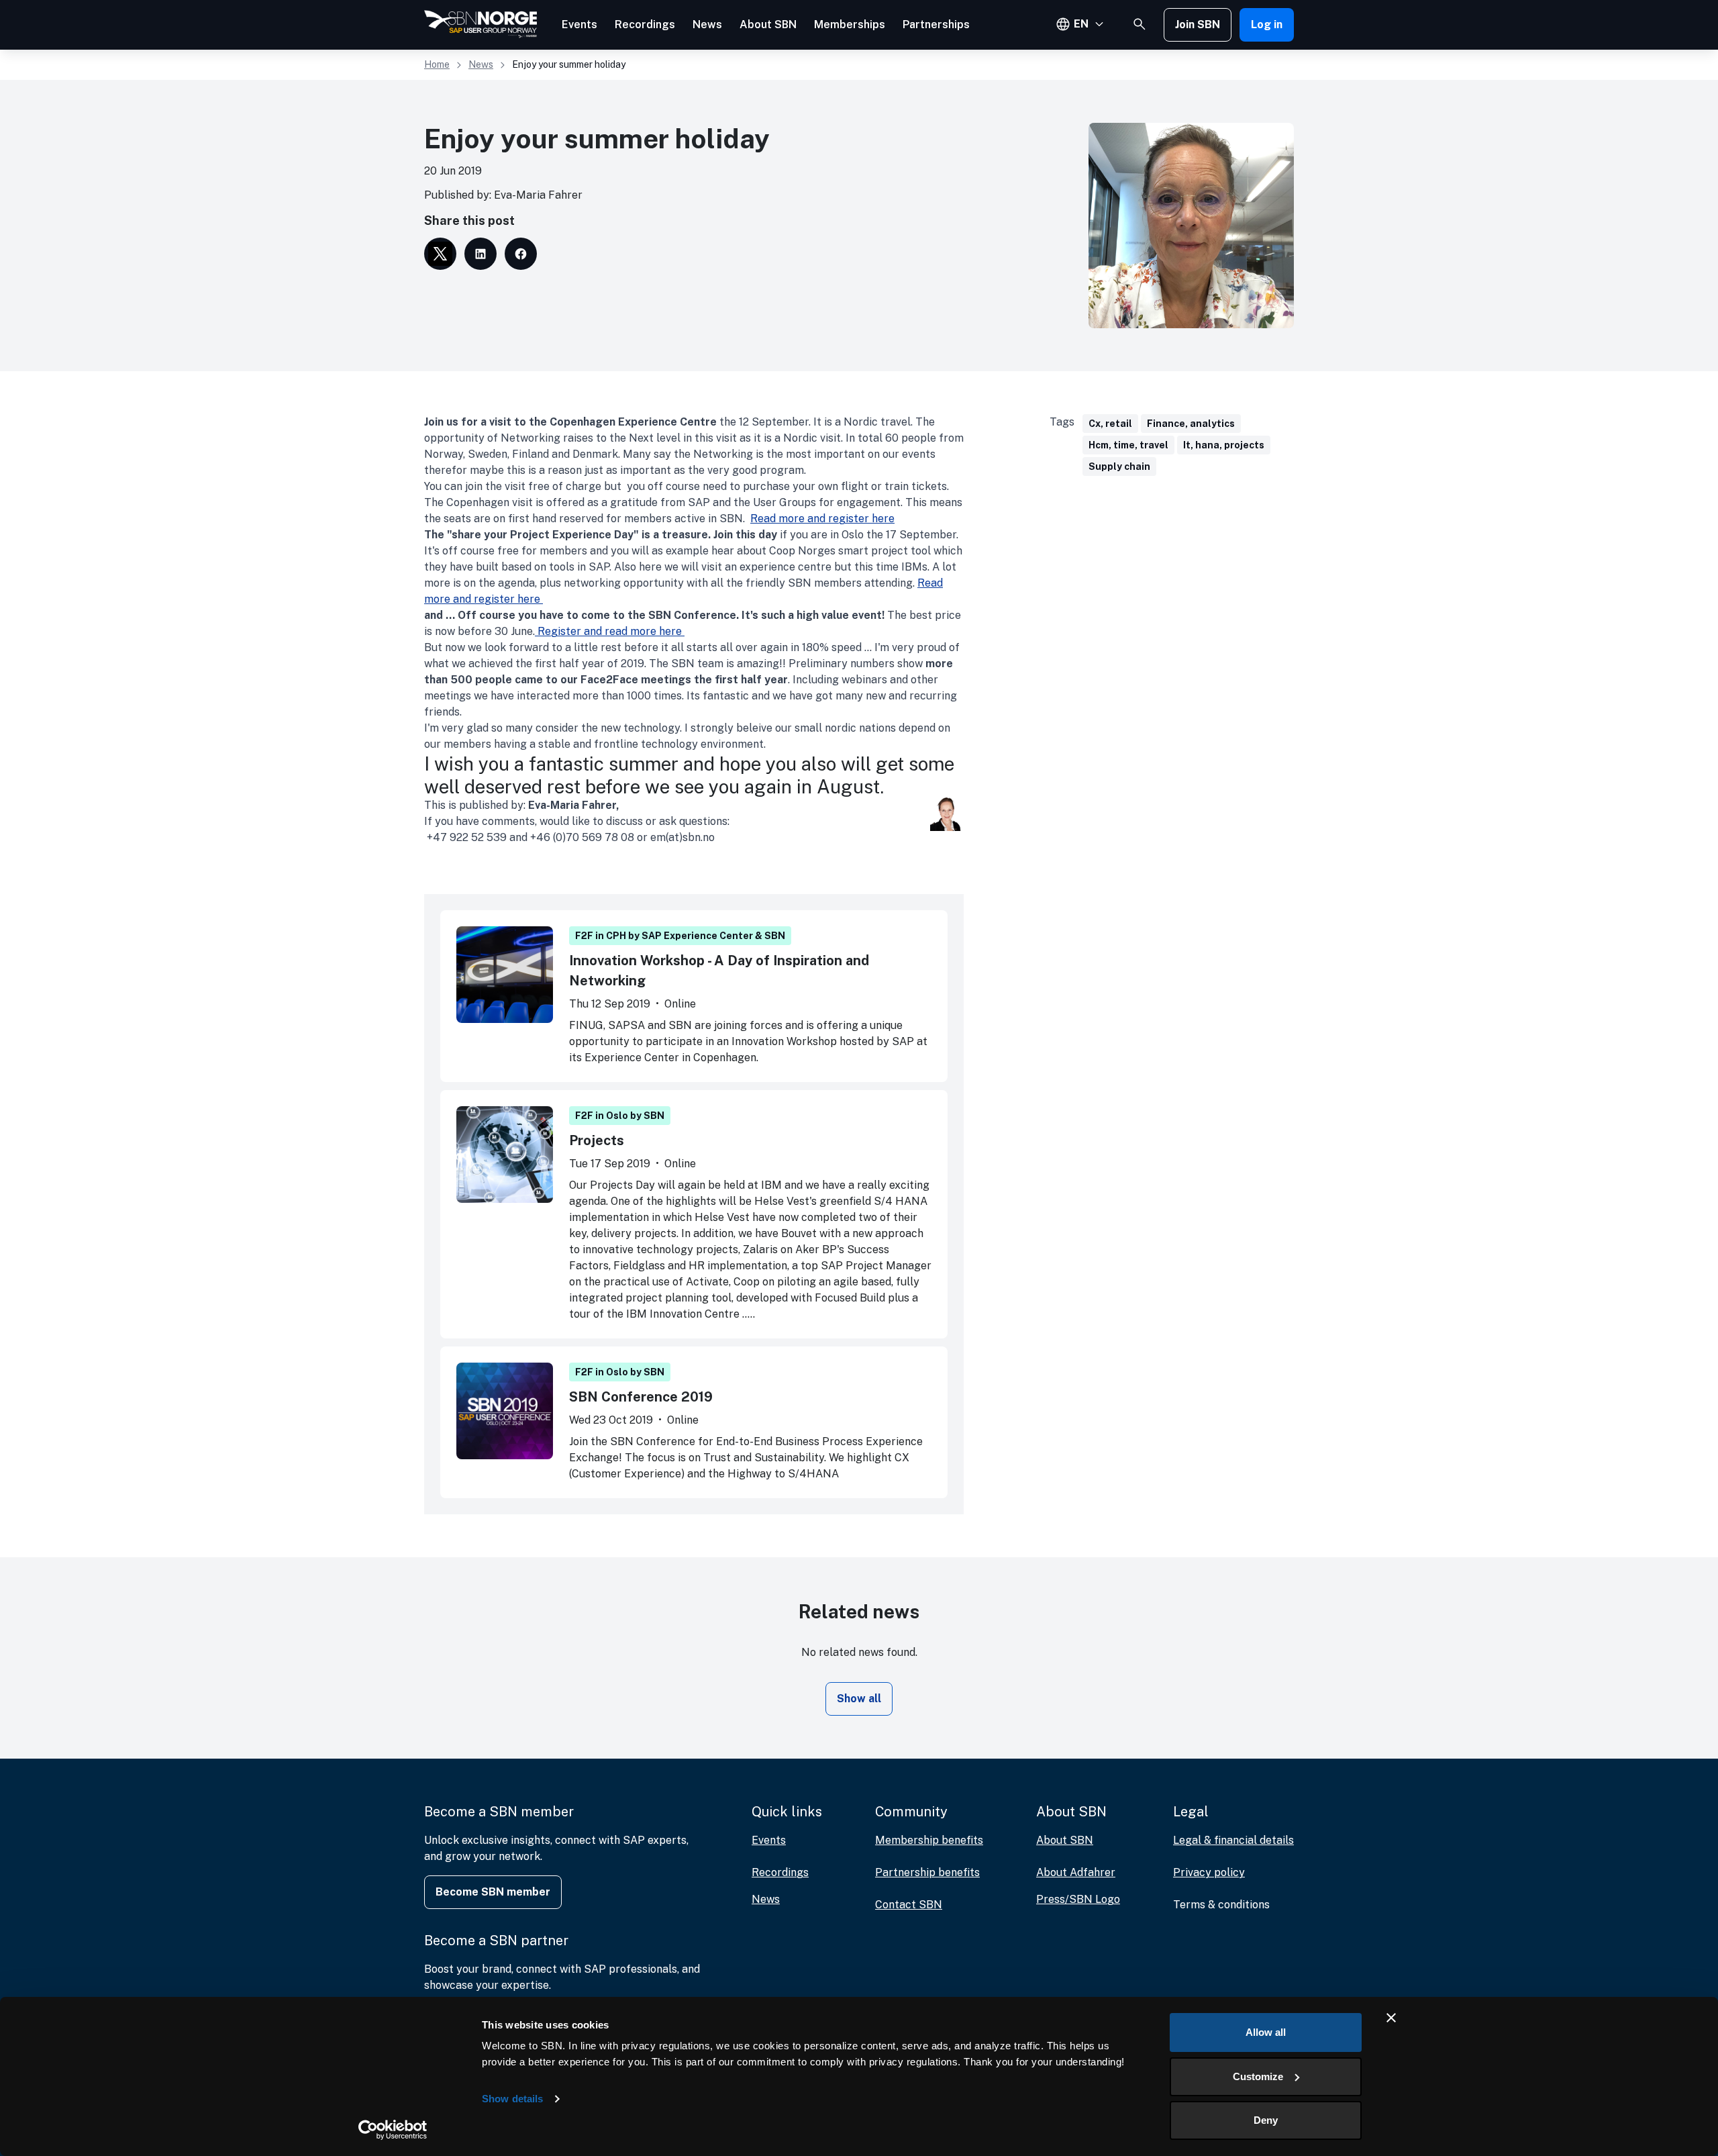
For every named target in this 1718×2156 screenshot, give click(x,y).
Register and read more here (610, 631)
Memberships (850, 24)
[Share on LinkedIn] (481, 254)
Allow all (1266, 2032)
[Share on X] (440, 254)
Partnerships (936, 24)
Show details (512, 2099)
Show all (859, 1699)
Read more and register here (822, 519)
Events (579, 24)
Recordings (645, 24)
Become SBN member (493, 1892)
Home (437, 64)
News (707, 24)
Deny (1266, 2120)
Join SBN (1198, 24)
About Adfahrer (1076, 1872)
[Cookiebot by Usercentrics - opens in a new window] (393, 2130)
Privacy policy (1209, 1872)
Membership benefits (929, 1840)
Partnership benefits (927, 1872)
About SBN (768, 24)
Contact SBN (909, 1905)
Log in (1267, 24)
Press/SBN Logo (1078, 1899)
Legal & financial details (1233, 1840)
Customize (1258, 2076)
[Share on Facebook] (521, 254)
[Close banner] (1391, 2018)
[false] (1140, 24)
